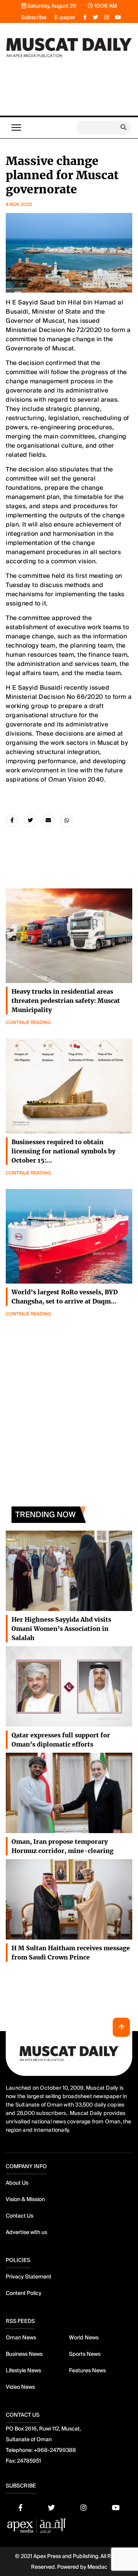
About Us (17, 2183)
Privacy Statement (29, 2277)
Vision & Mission (25, 2199)
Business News (24, 2354)
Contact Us (20, 2216)
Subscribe (34, 17)
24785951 (29, 2461)
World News (84, 2337)
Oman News (21, 2337)
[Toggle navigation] (16, 128)
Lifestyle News (23, 2370)
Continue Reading (28, 1022)
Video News (20, 2387)
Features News (87, 2370)
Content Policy (24, 2293)
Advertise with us (26, 2232)
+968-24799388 (55, 2450)
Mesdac (97, 2567)
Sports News (85, 2354)
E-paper (65, 17)
